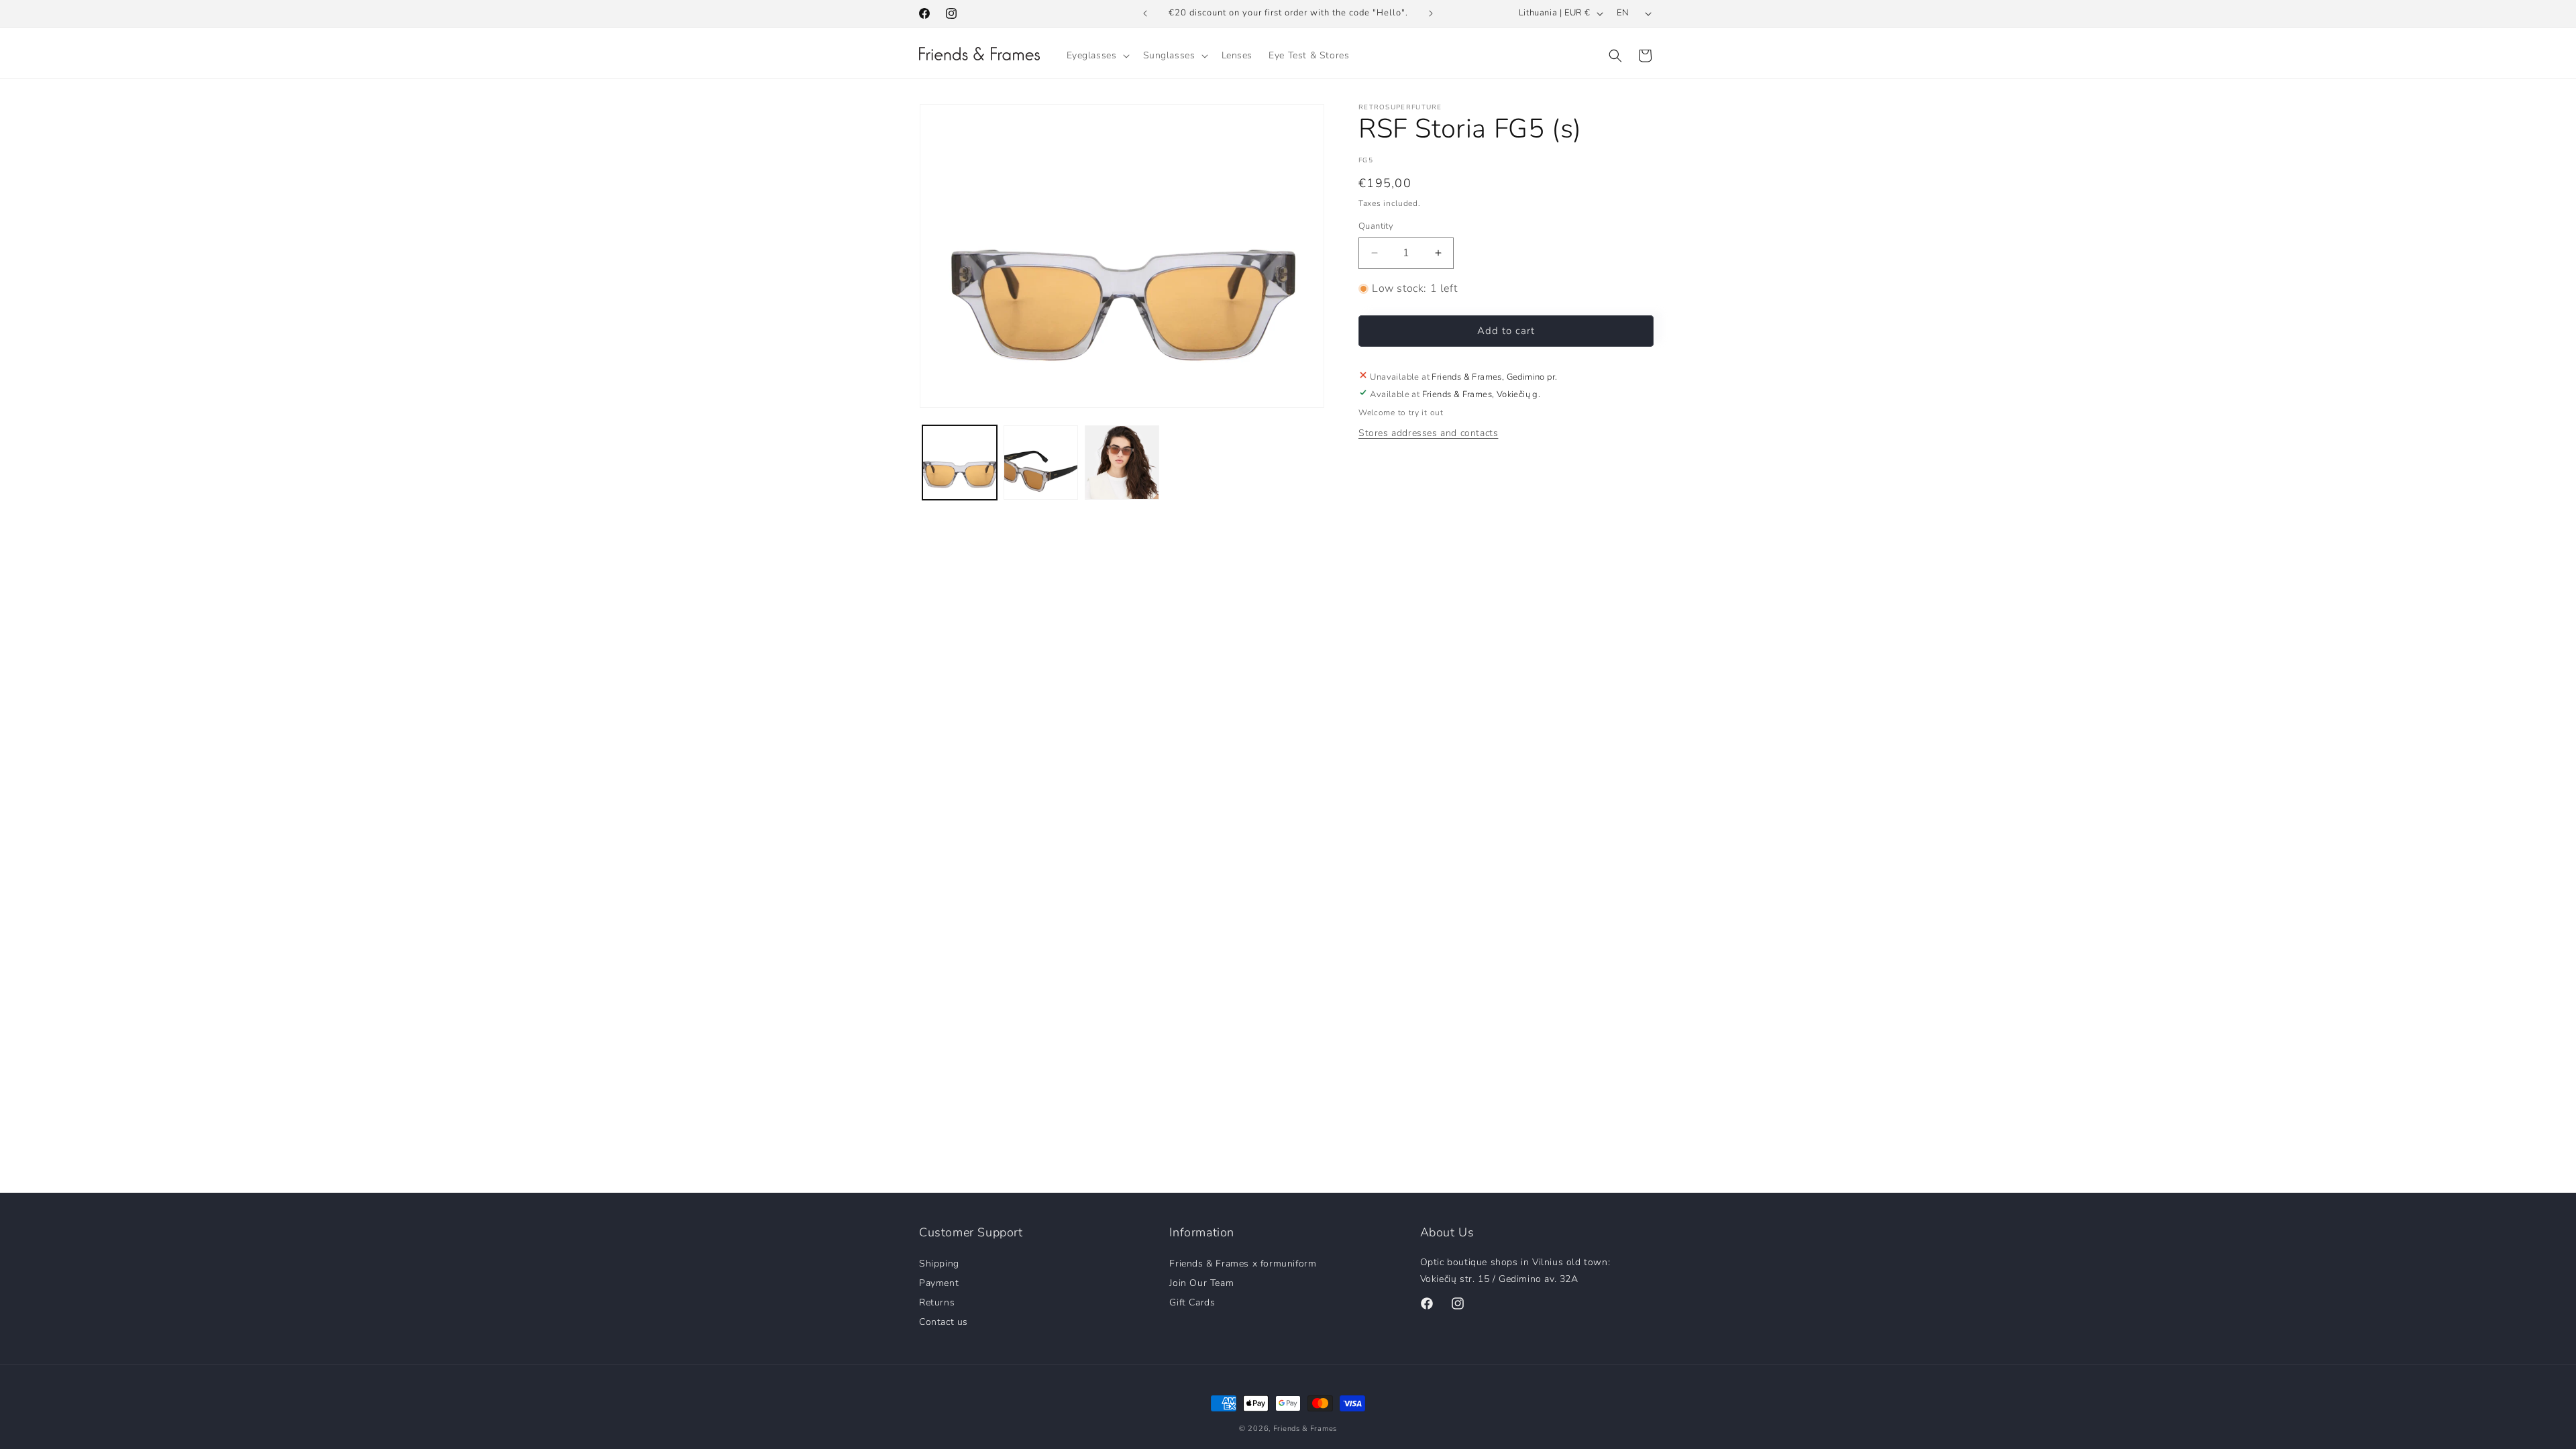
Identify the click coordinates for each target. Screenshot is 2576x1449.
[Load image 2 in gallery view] (1041, 463)
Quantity (1376, 226)
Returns (937, 1302)
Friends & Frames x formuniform (1243, 1264)
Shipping (939, 1264)
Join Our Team (1201, 1282)
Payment (939, 1282)
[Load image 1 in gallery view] (960, 463)
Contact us (944, 1321)
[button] (1097, 56)
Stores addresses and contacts (1428, 433)
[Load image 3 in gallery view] (1122, 463)
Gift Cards (1192, 1302)
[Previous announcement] (1145, 13)
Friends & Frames (1305, 1429)
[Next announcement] (1431, 13)
